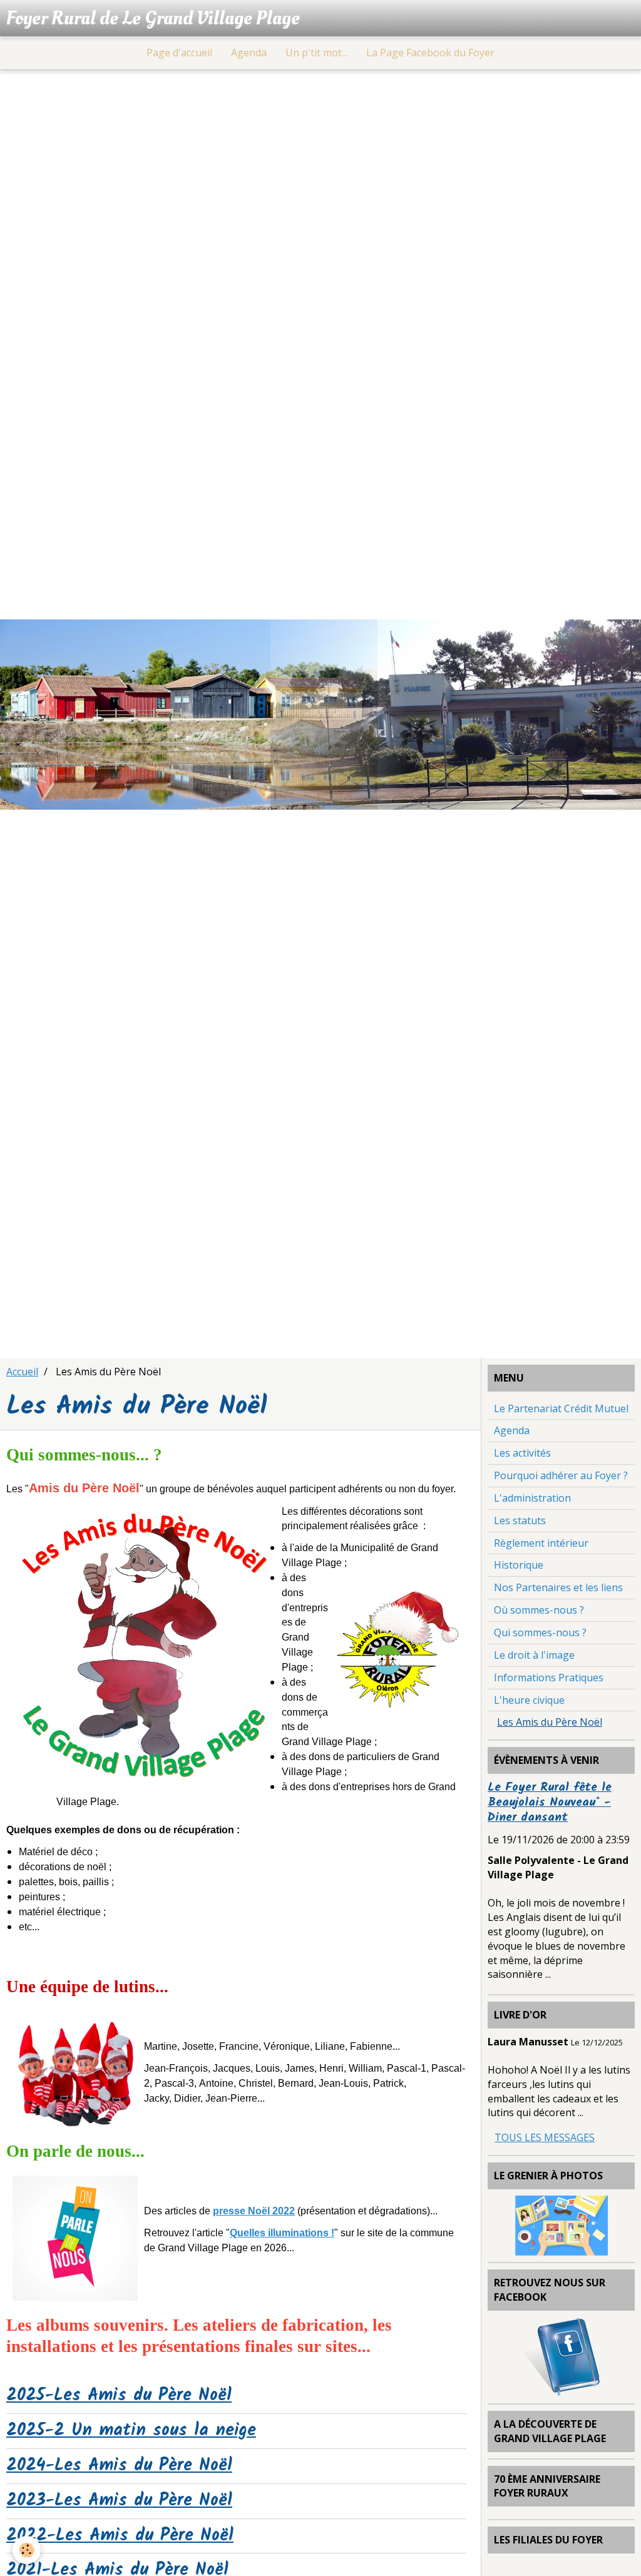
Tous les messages (545, 2137)
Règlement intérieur (541, 1543)
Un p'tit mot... (316, 53)
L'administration (532, 1498)
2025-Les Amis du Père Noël (119, 2396)
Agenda (249, 53)
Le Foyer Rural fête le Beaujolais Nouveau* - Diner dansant (550, 1803)
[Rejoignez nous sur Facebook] (562, 2356)
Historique (519, 1565)
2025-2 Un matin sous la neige (131, 2431)
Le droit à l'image (534, 1655)
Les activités (522, 1453)
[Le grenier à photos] (562, 2224)
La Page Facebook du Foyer (430, 53)
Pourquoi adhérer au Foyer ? (561, 1475)
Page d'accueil (179, 53)
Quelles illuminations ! (282, 2233)
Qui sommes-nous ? (540, 1632)
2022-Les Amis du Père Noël (120, 2536)
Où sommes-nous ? (539, 1610)
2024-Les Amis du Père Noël (119, 2466)
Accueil (22, 1372)
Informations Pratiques (549, 1677)
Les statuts (520, 1520)
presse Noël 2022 (254, 2211)
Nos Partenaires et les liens (558, 1587)
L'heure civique (529, 1700)
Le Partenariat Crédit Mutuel (561, 1408)
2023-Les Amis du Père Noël (119, 2501)
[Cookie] (27, 2550)
